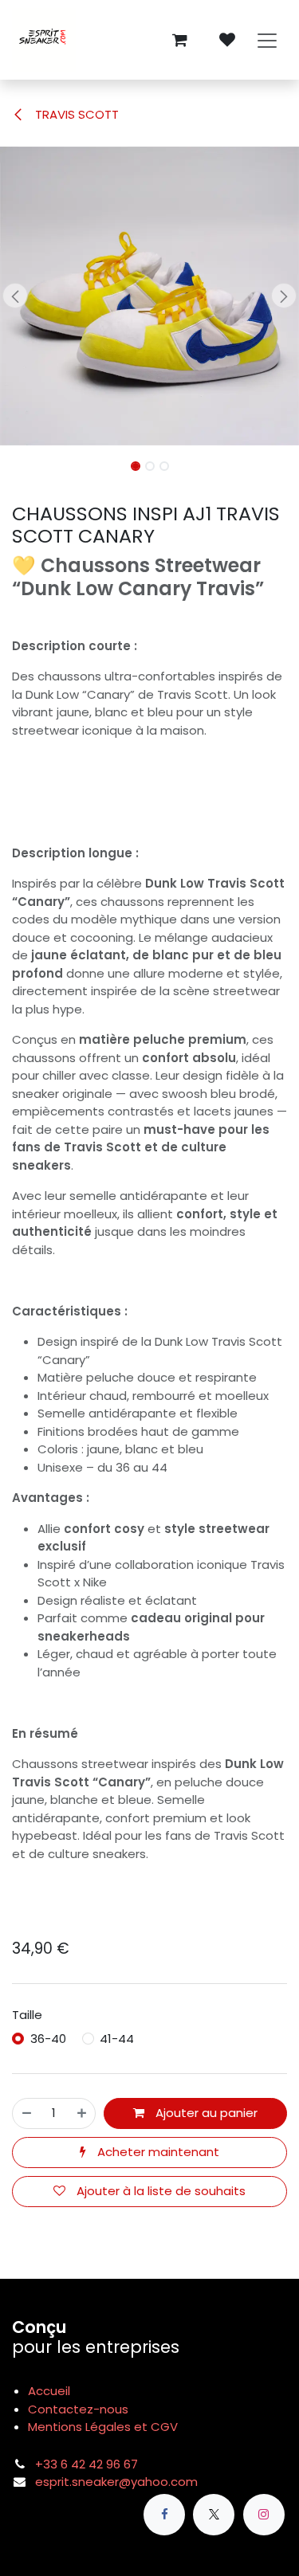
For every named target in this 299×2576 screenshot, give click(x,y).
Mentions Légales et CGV (103, 2427)
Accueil (49, 2391)
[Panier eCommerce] (179, 40)
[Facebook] (164, 2515)
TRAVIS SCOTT (75, 114)
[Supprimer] (27, 2113)
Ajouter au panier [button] (205, 2113)
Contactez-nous (78, 2409)
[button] (15, 296)
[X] (214, 2515)
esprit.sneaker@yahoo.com (116, 2482)
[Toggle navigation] (267, 40)
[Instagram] (264, 2515)
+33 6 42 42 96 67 (87, 2464)
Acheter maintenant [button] (157, 2152)
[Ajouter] (82, 2113)
